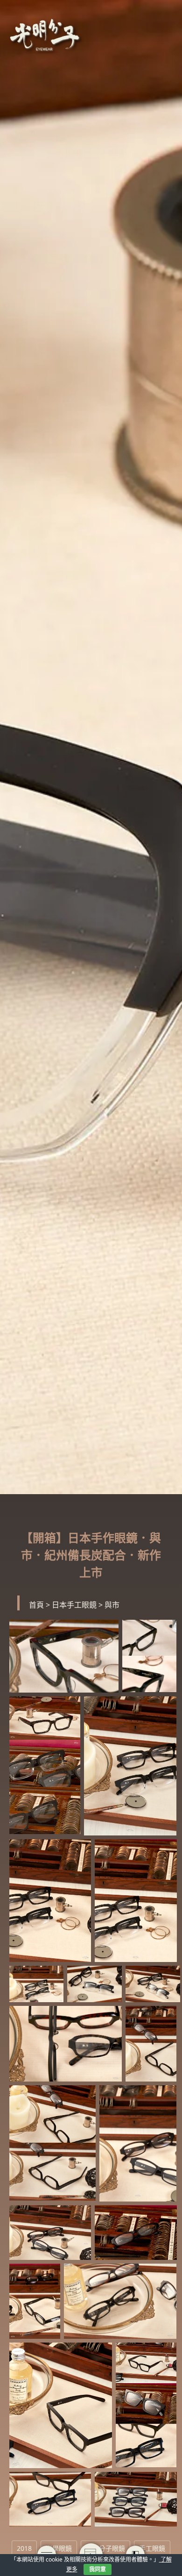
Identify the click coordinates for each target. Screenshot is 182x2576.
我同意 (98, 2569)
